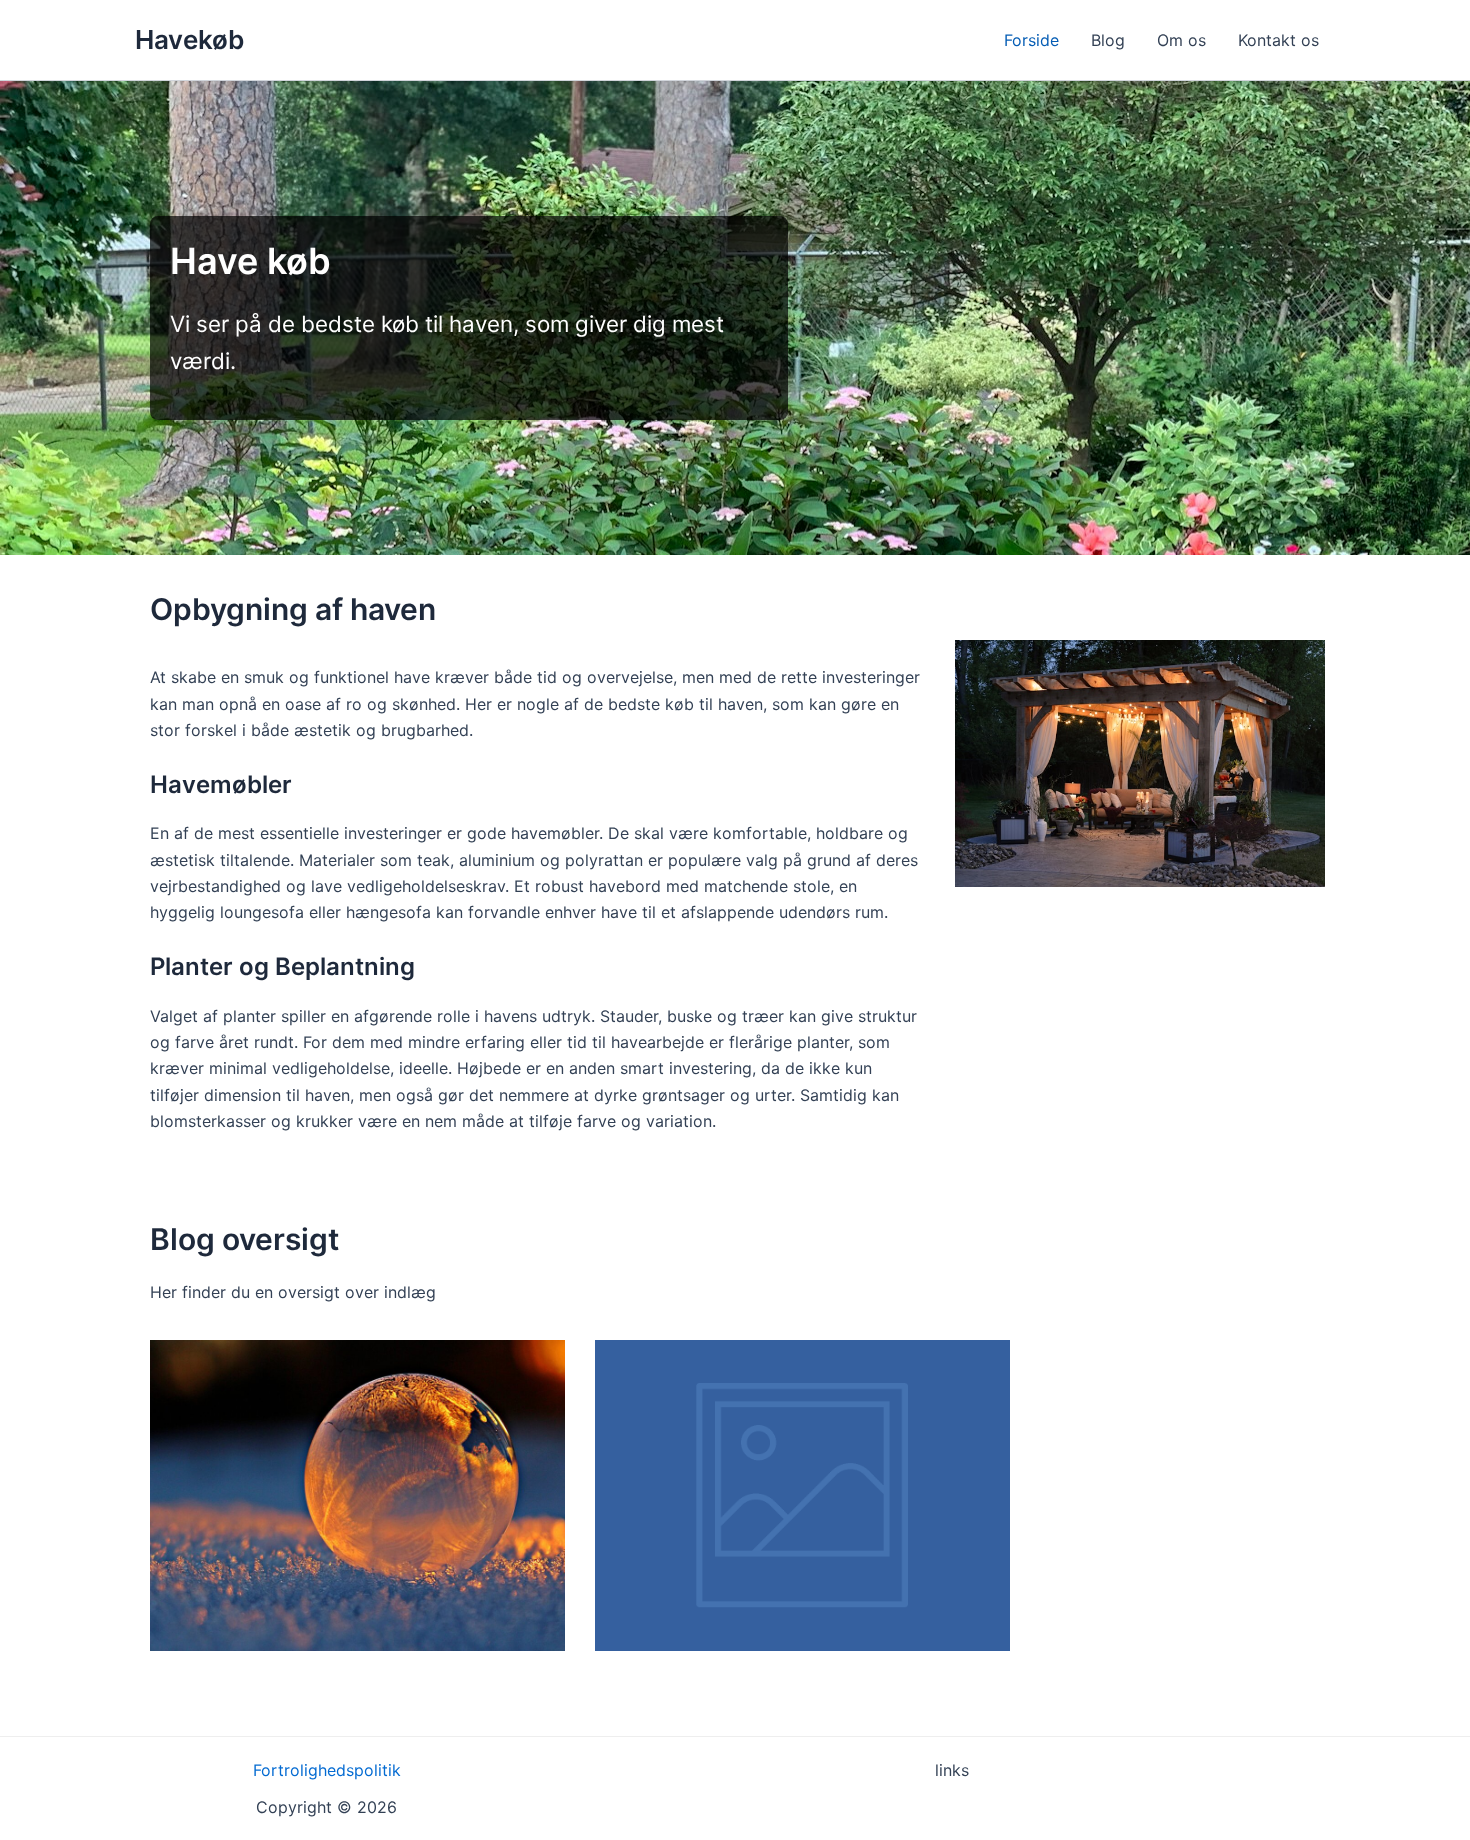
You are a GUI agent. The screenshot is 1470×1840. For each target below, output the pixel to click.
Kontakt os (1278, 40)
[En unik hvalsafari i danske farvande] (357, 1495)
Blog (1108, 40)
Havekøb (189, 39)
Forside (1031, 40)
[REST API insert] (802, 1495)
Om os (1181, 40)
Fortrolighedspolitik (327, 1770)
